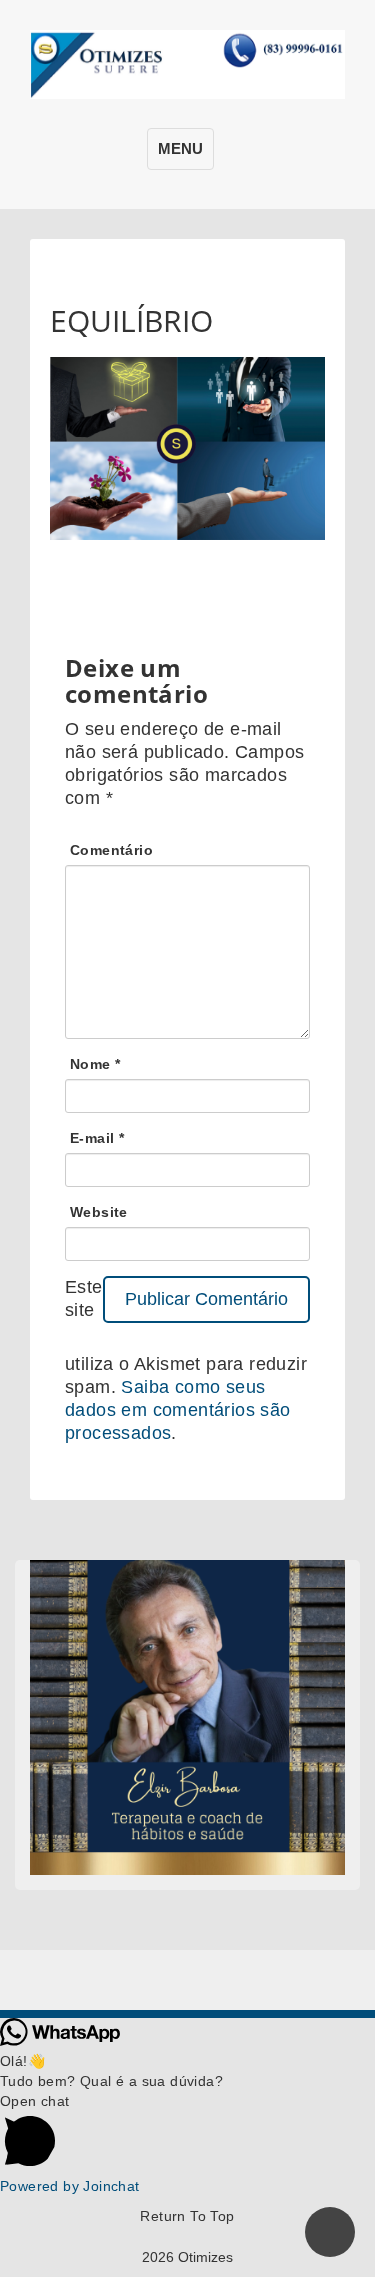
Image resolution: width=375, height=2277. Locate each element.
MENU (180, 148)
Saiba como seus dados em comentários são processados (178, 1410)
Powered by (70, 2186)
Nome (95, 1064)
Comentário (111, 850)
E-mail (97, 1138)
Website (99, 1212)
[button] (187, 2133)
